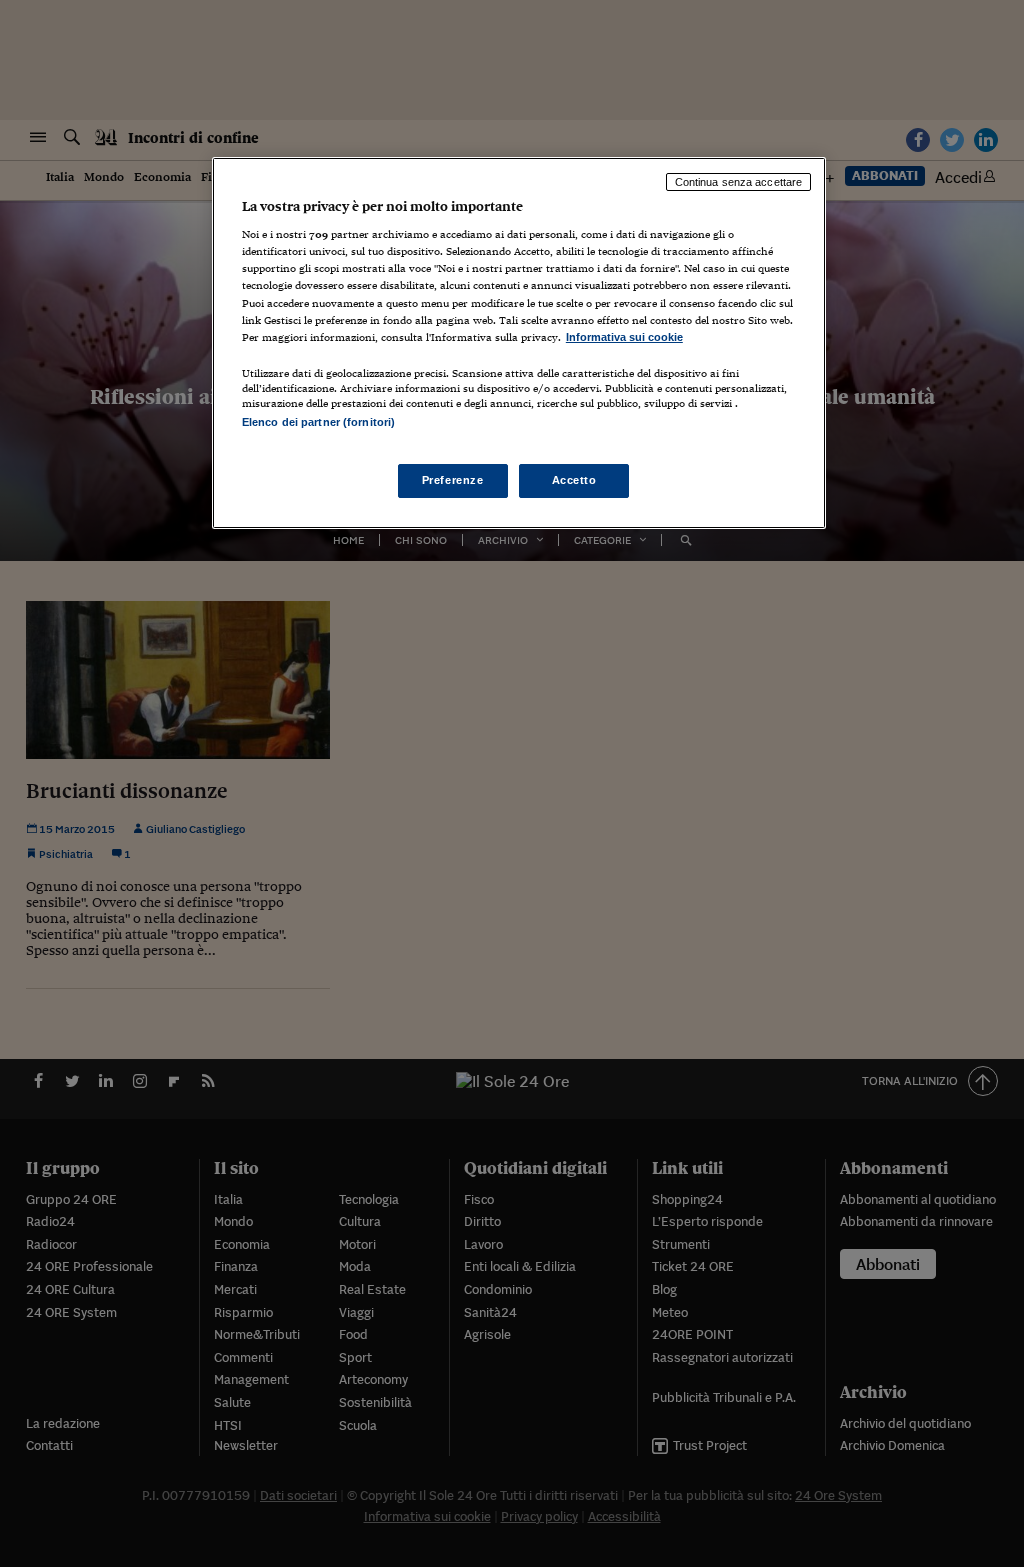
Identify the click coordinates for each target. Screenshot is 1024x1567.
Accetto (574, 480)
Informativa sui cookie (624, 337)
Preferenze (453, 480)
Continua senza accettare (739, 182)
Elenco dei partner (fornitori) (318, 422)
